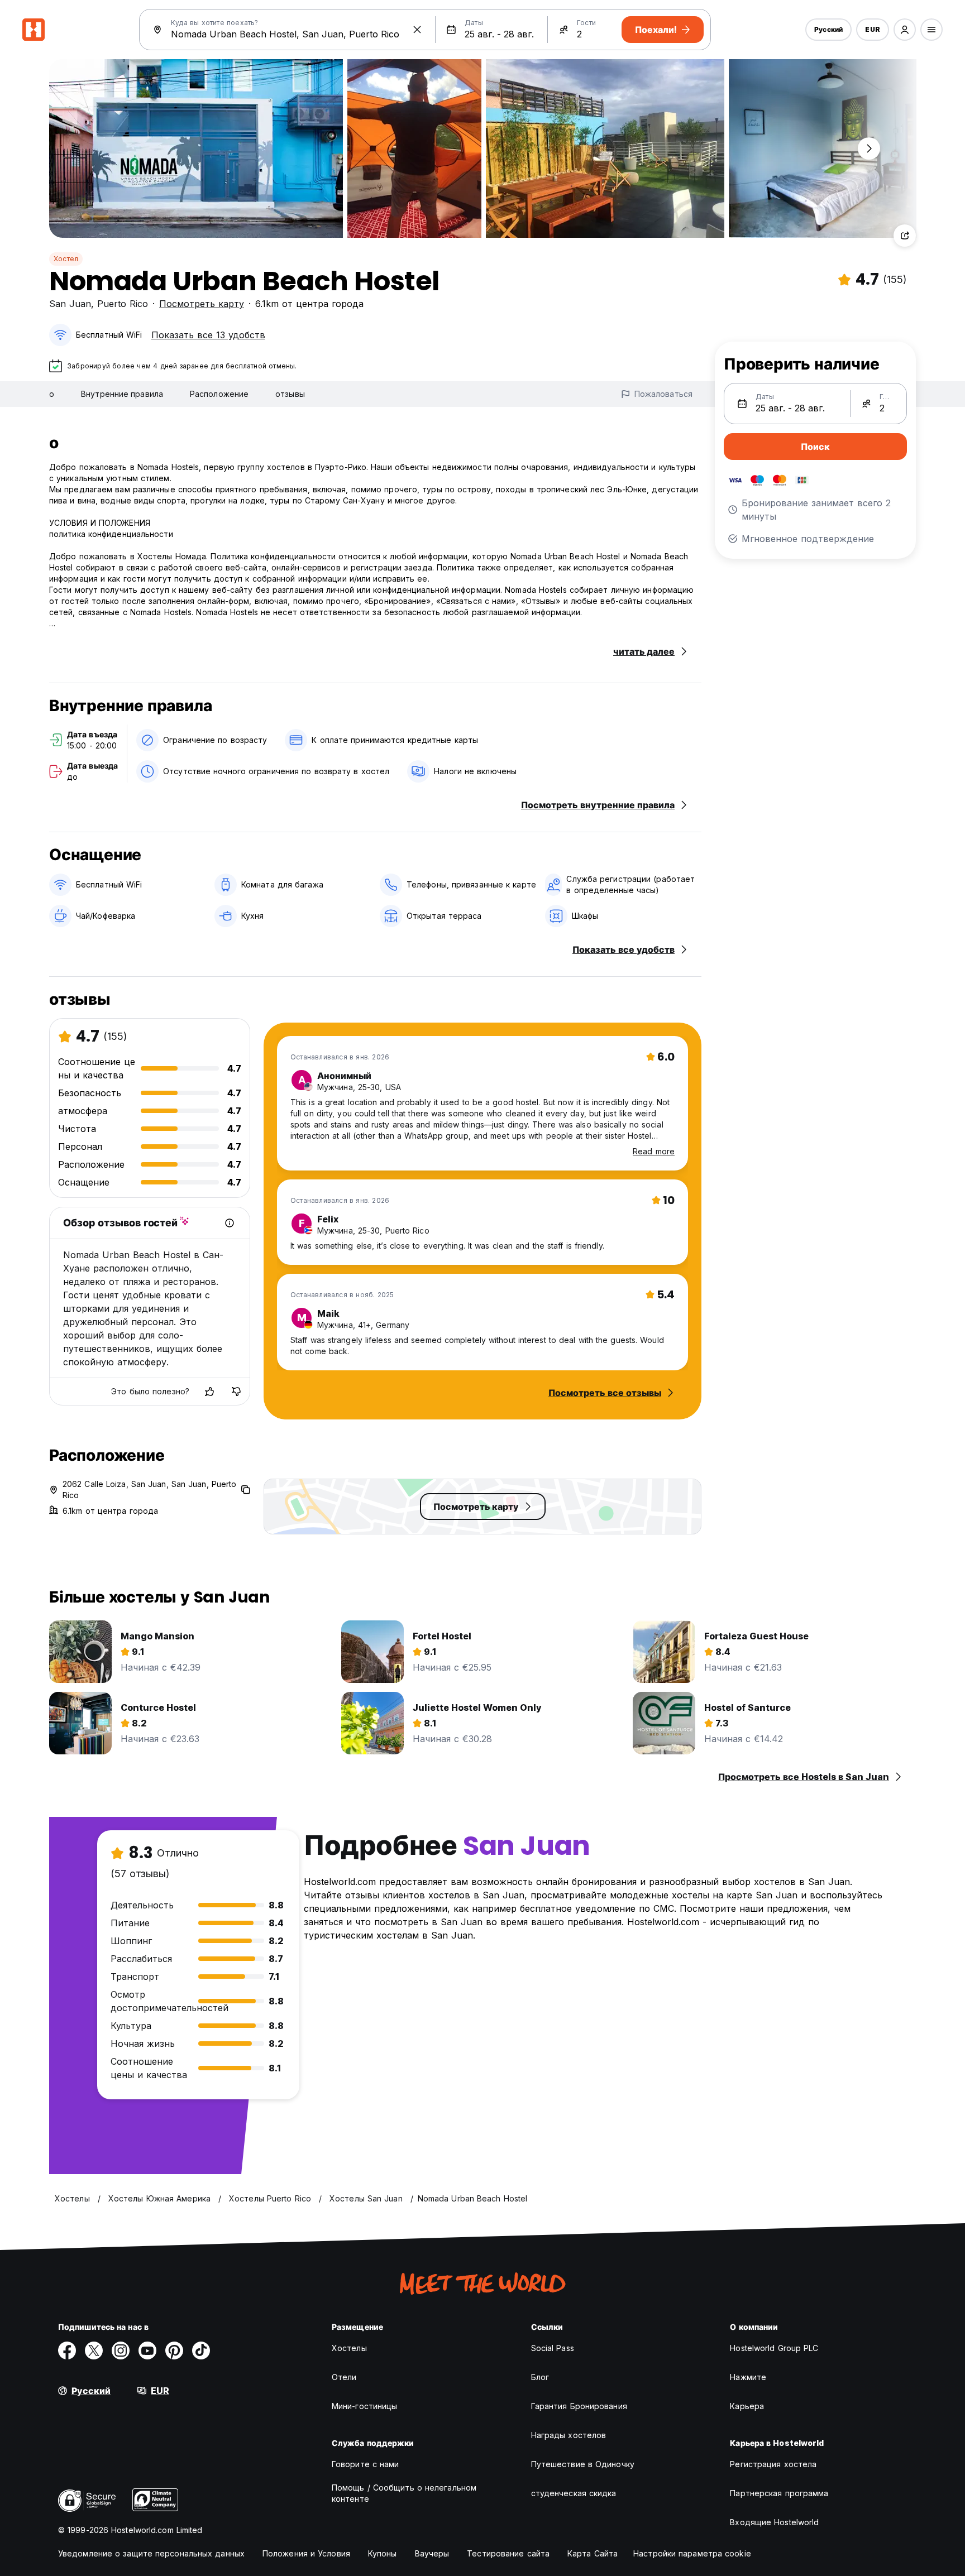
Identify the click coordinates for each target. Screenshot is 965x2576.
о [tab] (52, 394)
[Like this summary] (209, 1392)
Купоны (383, 2553)
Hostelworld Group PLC (774, 2348)
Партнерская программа (779, 2493)
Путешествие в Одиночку (583, 2464)
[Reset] (417, 30)
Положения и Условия (306, 2553)
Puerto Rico (123, 304)
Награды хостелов (569, 2435)
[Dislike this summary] (236, 1392)
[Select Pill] (905, 30)
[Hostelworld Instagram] (121, 2350)
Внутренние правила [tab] (122, 394)
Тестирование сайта (508, 2553)
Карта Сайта (593, 2553)
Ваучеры (432, 2553)
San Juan (70, 304)
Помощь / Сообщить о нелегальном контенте (404, 2493)
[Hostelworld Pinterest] (174, 2350)
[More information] (230, 1223)
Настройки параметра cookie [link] (692, 2553)
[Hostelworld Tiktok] (201, 2350)
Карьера (747, 2406)
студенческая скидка (574, 2493)
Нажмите (748, 2377)
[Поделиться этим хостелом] (905, 236)
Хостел (66, 259)
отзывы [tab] (290, 394)
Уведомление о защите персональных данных (151, 2553)
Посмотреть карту (202, 304)
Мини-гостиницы (364, 2406)
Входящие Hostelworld (774, 2522)
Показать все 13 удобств (208, 335)
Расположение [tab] (219, 394)
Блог (540, 2377)
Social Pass (553, 2348)
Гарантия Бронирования (579, 2406)
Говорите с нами (366, 2464)
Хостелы (349, 2348)
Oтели (344, 2377)
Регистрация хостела (773, 2464)
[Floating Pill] (869, 148)
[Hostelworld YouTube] (147, 2350)
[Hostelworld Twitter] (94, 2350)
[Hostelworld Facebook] (67, 2350)
